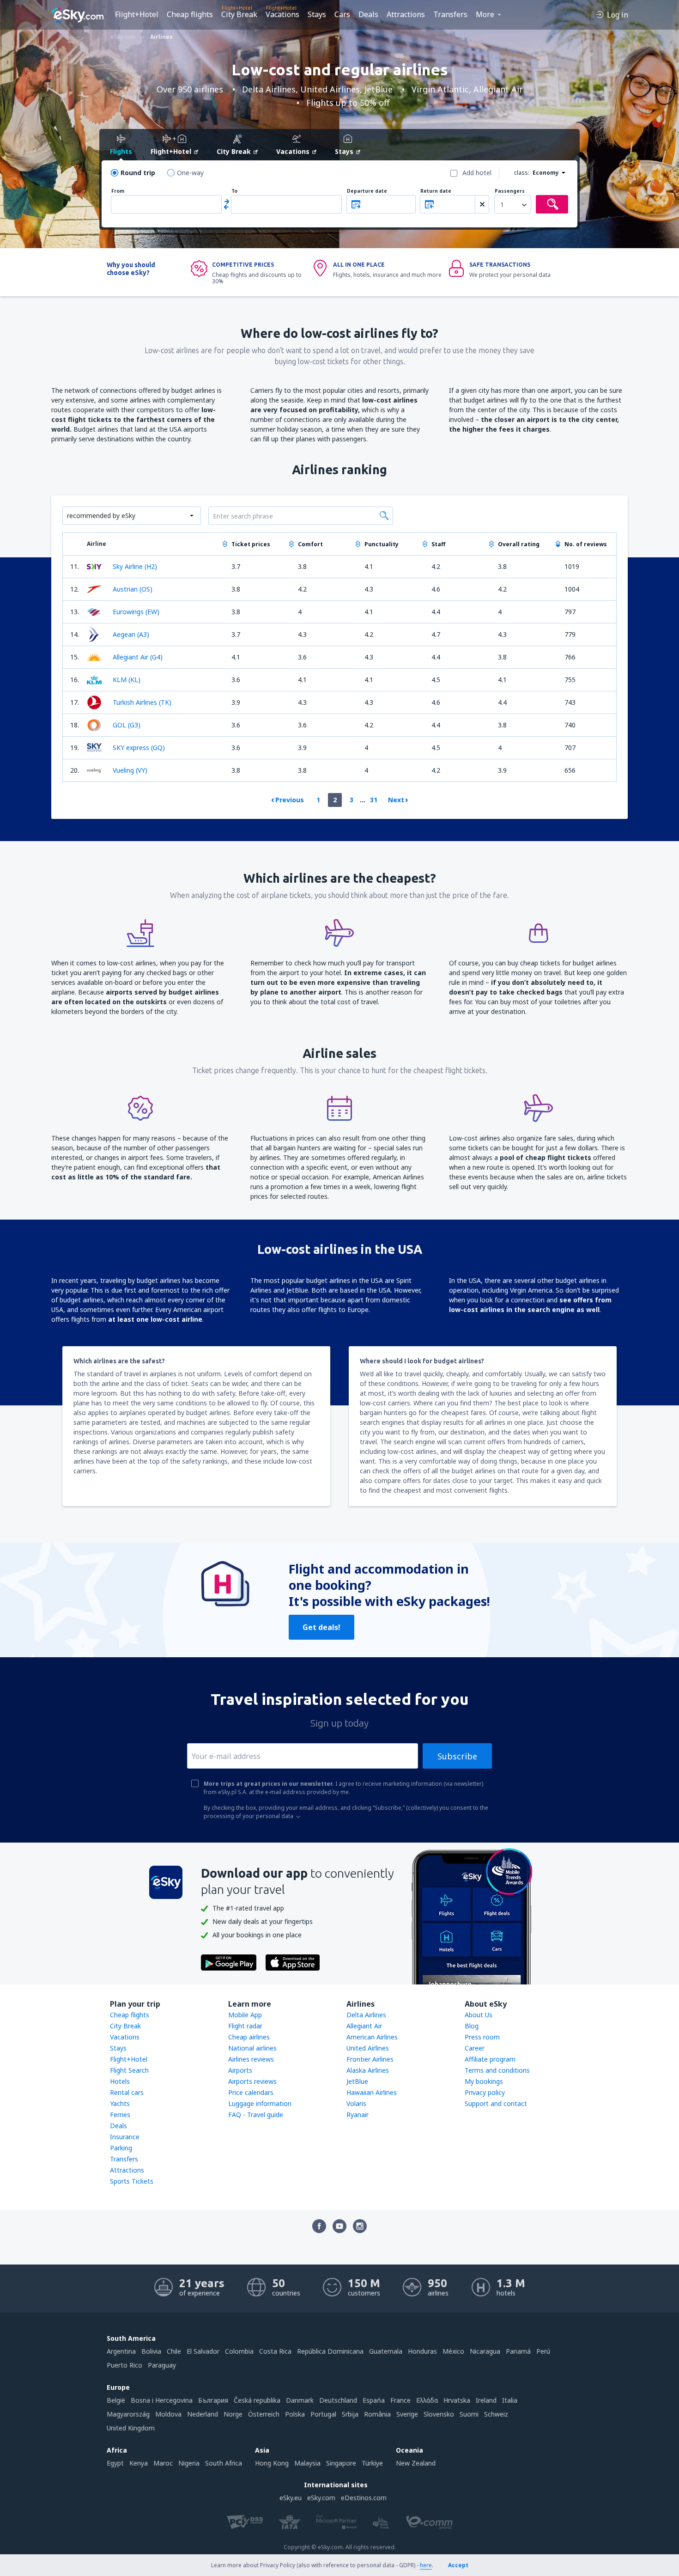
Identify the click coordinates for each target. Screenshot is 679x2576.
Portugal (323, 2414)
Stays (317, 14)
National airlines (252, 2048)
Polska (295, 2414)
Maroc (163, 2463)
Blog (472, 2026)
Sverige (407, 2414)
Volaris (356, 2103)
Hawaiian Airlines (372, 2092)
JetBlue (357, 2081)
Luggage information (260, 2103)
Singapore (341, 2463)
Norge (233, 2414)
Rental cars (127, 2092)
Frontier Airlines (370, 2059)
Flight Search (129, 2070)
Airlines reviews (251, 2059)
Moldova (168, 2414)
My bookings (484, 2081)
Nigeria (189, 2463)
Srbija (350, 2414)
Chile (174, 2351)
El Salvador (203, 2351)
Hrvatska (457, 2400)
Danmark (300, 2400)
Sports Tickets (132, 2181)
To (234, 191)
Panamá (518, 2351)
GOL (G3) (127, 725)
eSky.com (321, 2498)
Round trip (138, 173)
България (213, 2400)
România (377, 2414)
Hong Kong (272, 2463)
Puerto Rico (124, 2365)
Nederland (203, 2414)
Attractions (406, 14)
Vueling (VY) (130, 770)
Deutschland (338, 2400)
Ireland (486, 2400)
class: (522, 173)
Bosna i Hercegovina (162, 2400)
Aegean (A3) (131, 634)
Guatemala (386, 2351)
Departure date (367, 191)
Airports (240, 2070)
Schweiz (496, 2414)
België (116, 2400)
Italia (510, 2400)
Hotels (120, 2081)
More (485, 14)
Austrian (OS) (133, 589)
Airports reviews (252, 2081)
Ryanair (358, 2115)
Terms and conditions (497, 2070)
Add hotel (477, 173)
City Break (239, 14)
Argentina (121, 2351)
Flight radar (245, 2026)
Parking (121, 2148)
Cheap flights (190, 14)
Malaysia (307, 2463)
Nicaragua (485, 2351)
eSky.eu (291, 2498)
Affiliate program (490, 2059)
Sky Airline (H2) (135, 566)
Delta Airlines (366, 2015)
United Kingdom (131, 2428)
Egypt (115, 2463)
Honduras (422, 2351)
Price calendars (251, 2092)
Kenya (139, 2463)
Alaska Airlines (368, 2070)
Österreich (264, 2414)
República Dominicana (330, 2351)
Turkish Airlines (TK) (142, 702)
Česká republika (257, 2400)
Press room (482, 2037)
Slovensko (439, 2414)
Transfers (450, 14)
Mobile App (245, 2015)
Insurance (125, 2137)
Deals (368, 14)
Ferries (120, 2115)
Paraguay (162, 2365)
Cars (342, 14)
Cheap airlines (249, 2037)
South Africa (224, 2463)
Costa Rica (275, 2351)
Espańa (374, 2400)
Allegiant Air (364, 2026)
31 (374, 800)
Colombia (239, 2351)
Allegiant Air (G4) (138, 657)
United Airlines (368, 2048)
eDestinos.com (364, 2498)
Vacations (282, 14)
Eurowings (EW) (136, 612)
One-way (190, 173)
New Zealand (416, 2463)
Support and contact (496, 2103)
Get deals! (321, 1627)
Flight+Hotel (137, 14)
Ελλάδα (427, 2400)
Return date (436, 191)
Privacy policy (485, 2092)
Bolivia (151, 2351)
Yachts (120, 2103)
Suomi (469, 2414)
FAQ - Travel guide (256, 2115)
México (453, 2351)
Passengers (510, 191)
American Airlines (372, 2037)
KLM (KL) (127, 680)
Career (475, 2048)
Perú (543, 2351)
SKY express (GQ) (139, 748)
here (426, 2565)
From (118, 191)
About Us (479, 2015)
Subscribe (457, 1756)
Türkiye (372, 2463)
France (400, 2400)
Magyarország (128, 2414)
